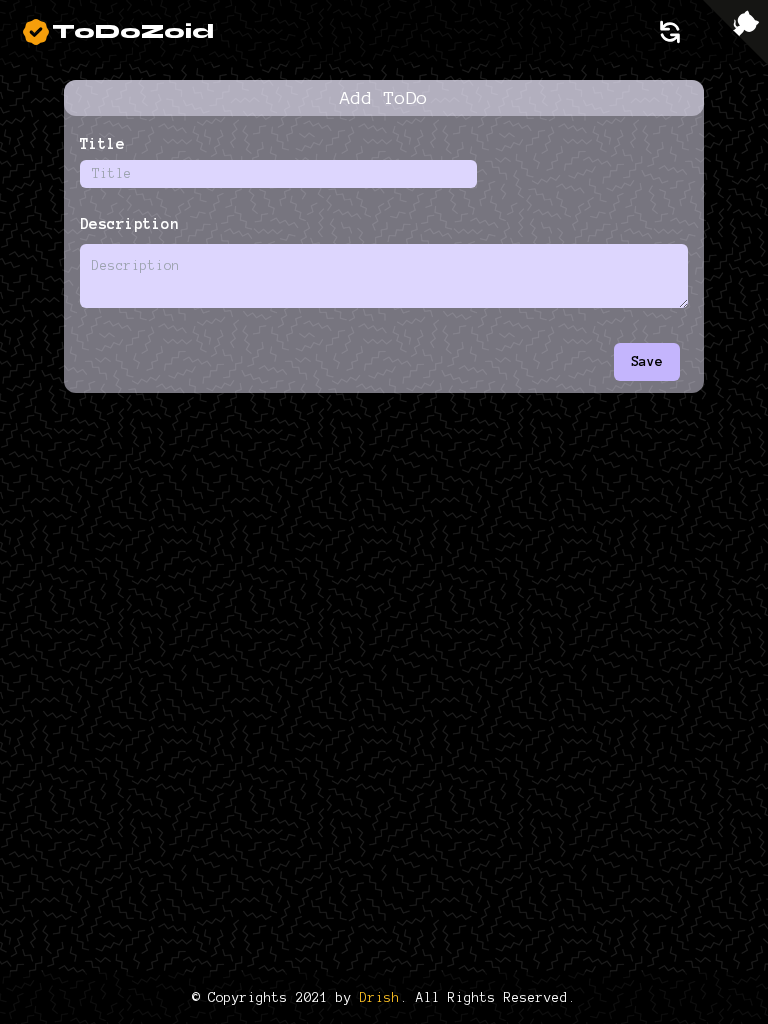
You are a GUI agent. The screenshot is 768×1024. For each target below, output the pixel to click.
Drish (380, 998)
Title (102, 144)
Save (647, 362)
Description (129, 224)
